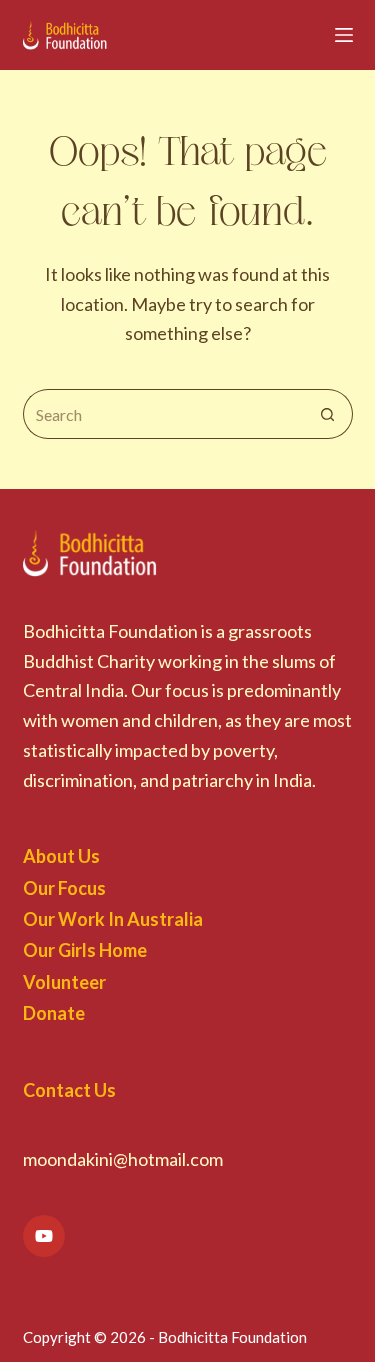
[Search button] (328, 414)
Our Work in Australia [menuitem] (113, 919)
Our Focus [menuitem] (64, 888)
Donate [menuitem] (54, 1013)
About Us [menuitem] (61, 856)
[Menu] (344, 35)
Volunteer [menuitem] (64, 982)
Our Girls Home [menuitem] (85, 950)
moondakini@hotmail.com (123, 1159)
